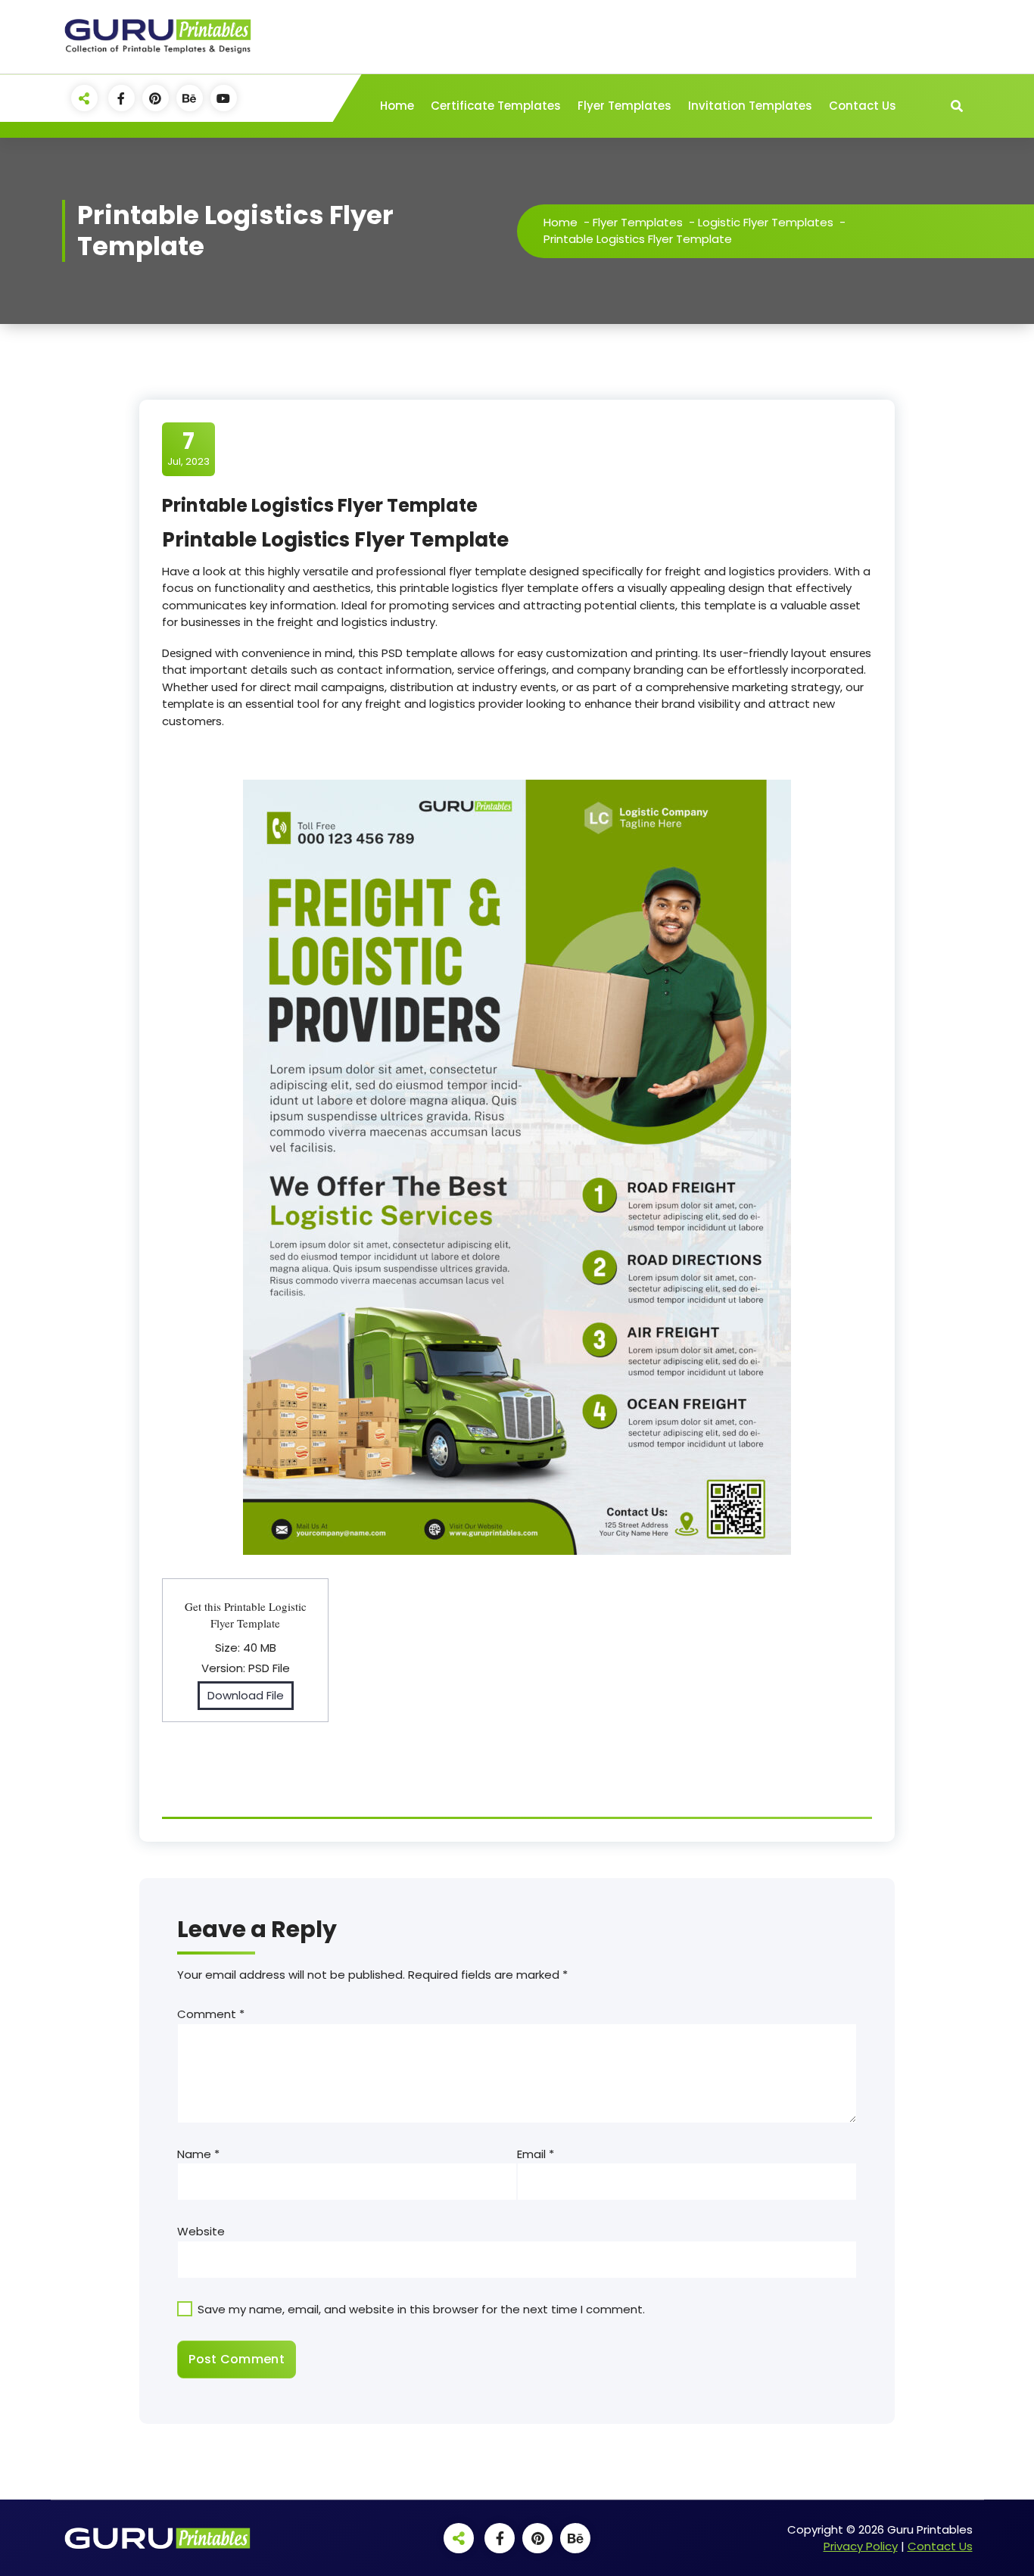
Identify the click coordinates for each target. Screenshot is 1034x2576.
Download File (246, 1695)
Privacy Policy (861, 2546)
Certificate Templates (496, 106)
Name (198, 2154)
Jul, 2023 (188, 448)
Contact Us (863, 106)
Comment (211, 2014)
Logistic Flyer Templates (766, 222)
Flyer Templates (624, 106)
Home (397, 106)
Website (201, 2231)
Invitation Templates (750, 106)
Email (536, 2154)
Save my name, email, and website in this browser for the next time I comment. (421, 2309)
